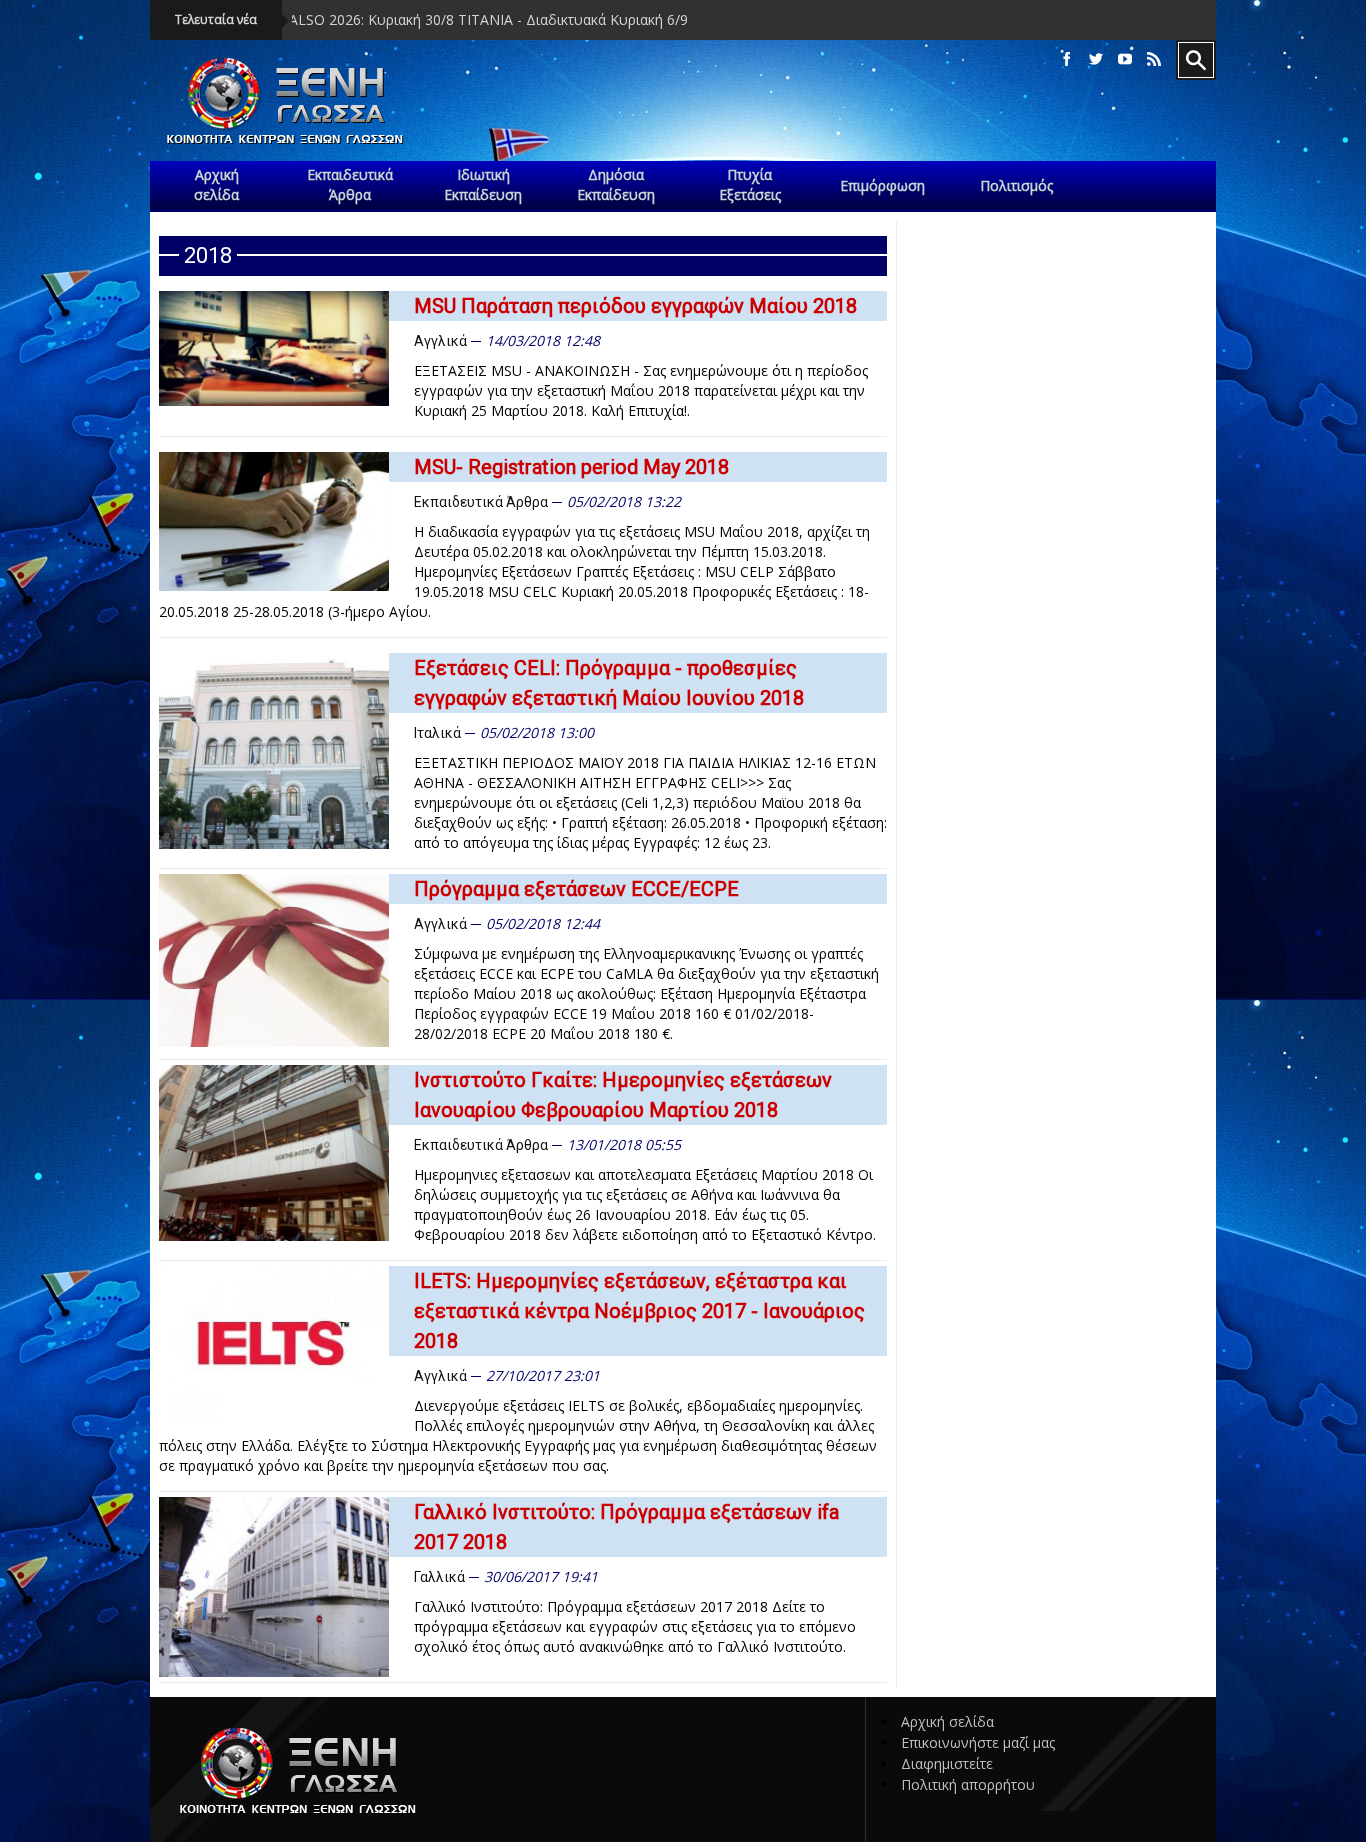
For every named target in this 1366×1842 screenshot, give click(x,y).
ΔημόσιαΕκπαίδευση (616, 184)
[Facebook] (1067, 59)
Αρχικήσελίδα (216, 184)
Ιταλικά (437, 733)
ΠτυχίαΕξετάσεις (750, 184)
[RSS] (1154, 59)
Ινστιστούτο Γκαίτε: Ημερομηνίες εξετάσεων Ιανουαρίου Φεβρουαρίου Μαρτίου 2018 (623, 1095)
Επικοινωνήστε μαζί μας (978, 1742)
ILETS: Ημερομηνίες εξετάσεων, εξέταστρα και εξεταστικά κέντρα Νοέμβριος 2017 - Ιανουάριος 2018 (639, 1311)
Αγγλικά (440, 341)
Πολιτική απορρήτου (968, 1784)
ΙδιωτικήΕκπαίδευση (483, 184)
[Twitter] (1096, 59)
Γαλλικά (439, 1577)
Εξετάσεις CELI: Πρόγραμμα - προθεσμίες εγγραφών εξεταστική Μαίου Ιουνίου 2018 (609, 683)
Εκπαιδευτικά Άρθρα (481, 502)
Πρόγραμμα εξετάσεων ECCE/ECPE (576, 889)
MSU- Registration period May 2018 (571, 467)
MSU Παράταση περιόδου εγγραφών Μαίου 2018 (635, 306)
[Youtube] (1125, 59)
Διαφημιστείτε (947, 1763)
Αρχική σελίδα (947, 1721)
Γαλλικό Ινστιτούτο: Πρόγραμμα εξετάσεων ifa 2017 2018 (626, 1527)
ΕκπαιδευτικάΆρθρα (350, 184)
